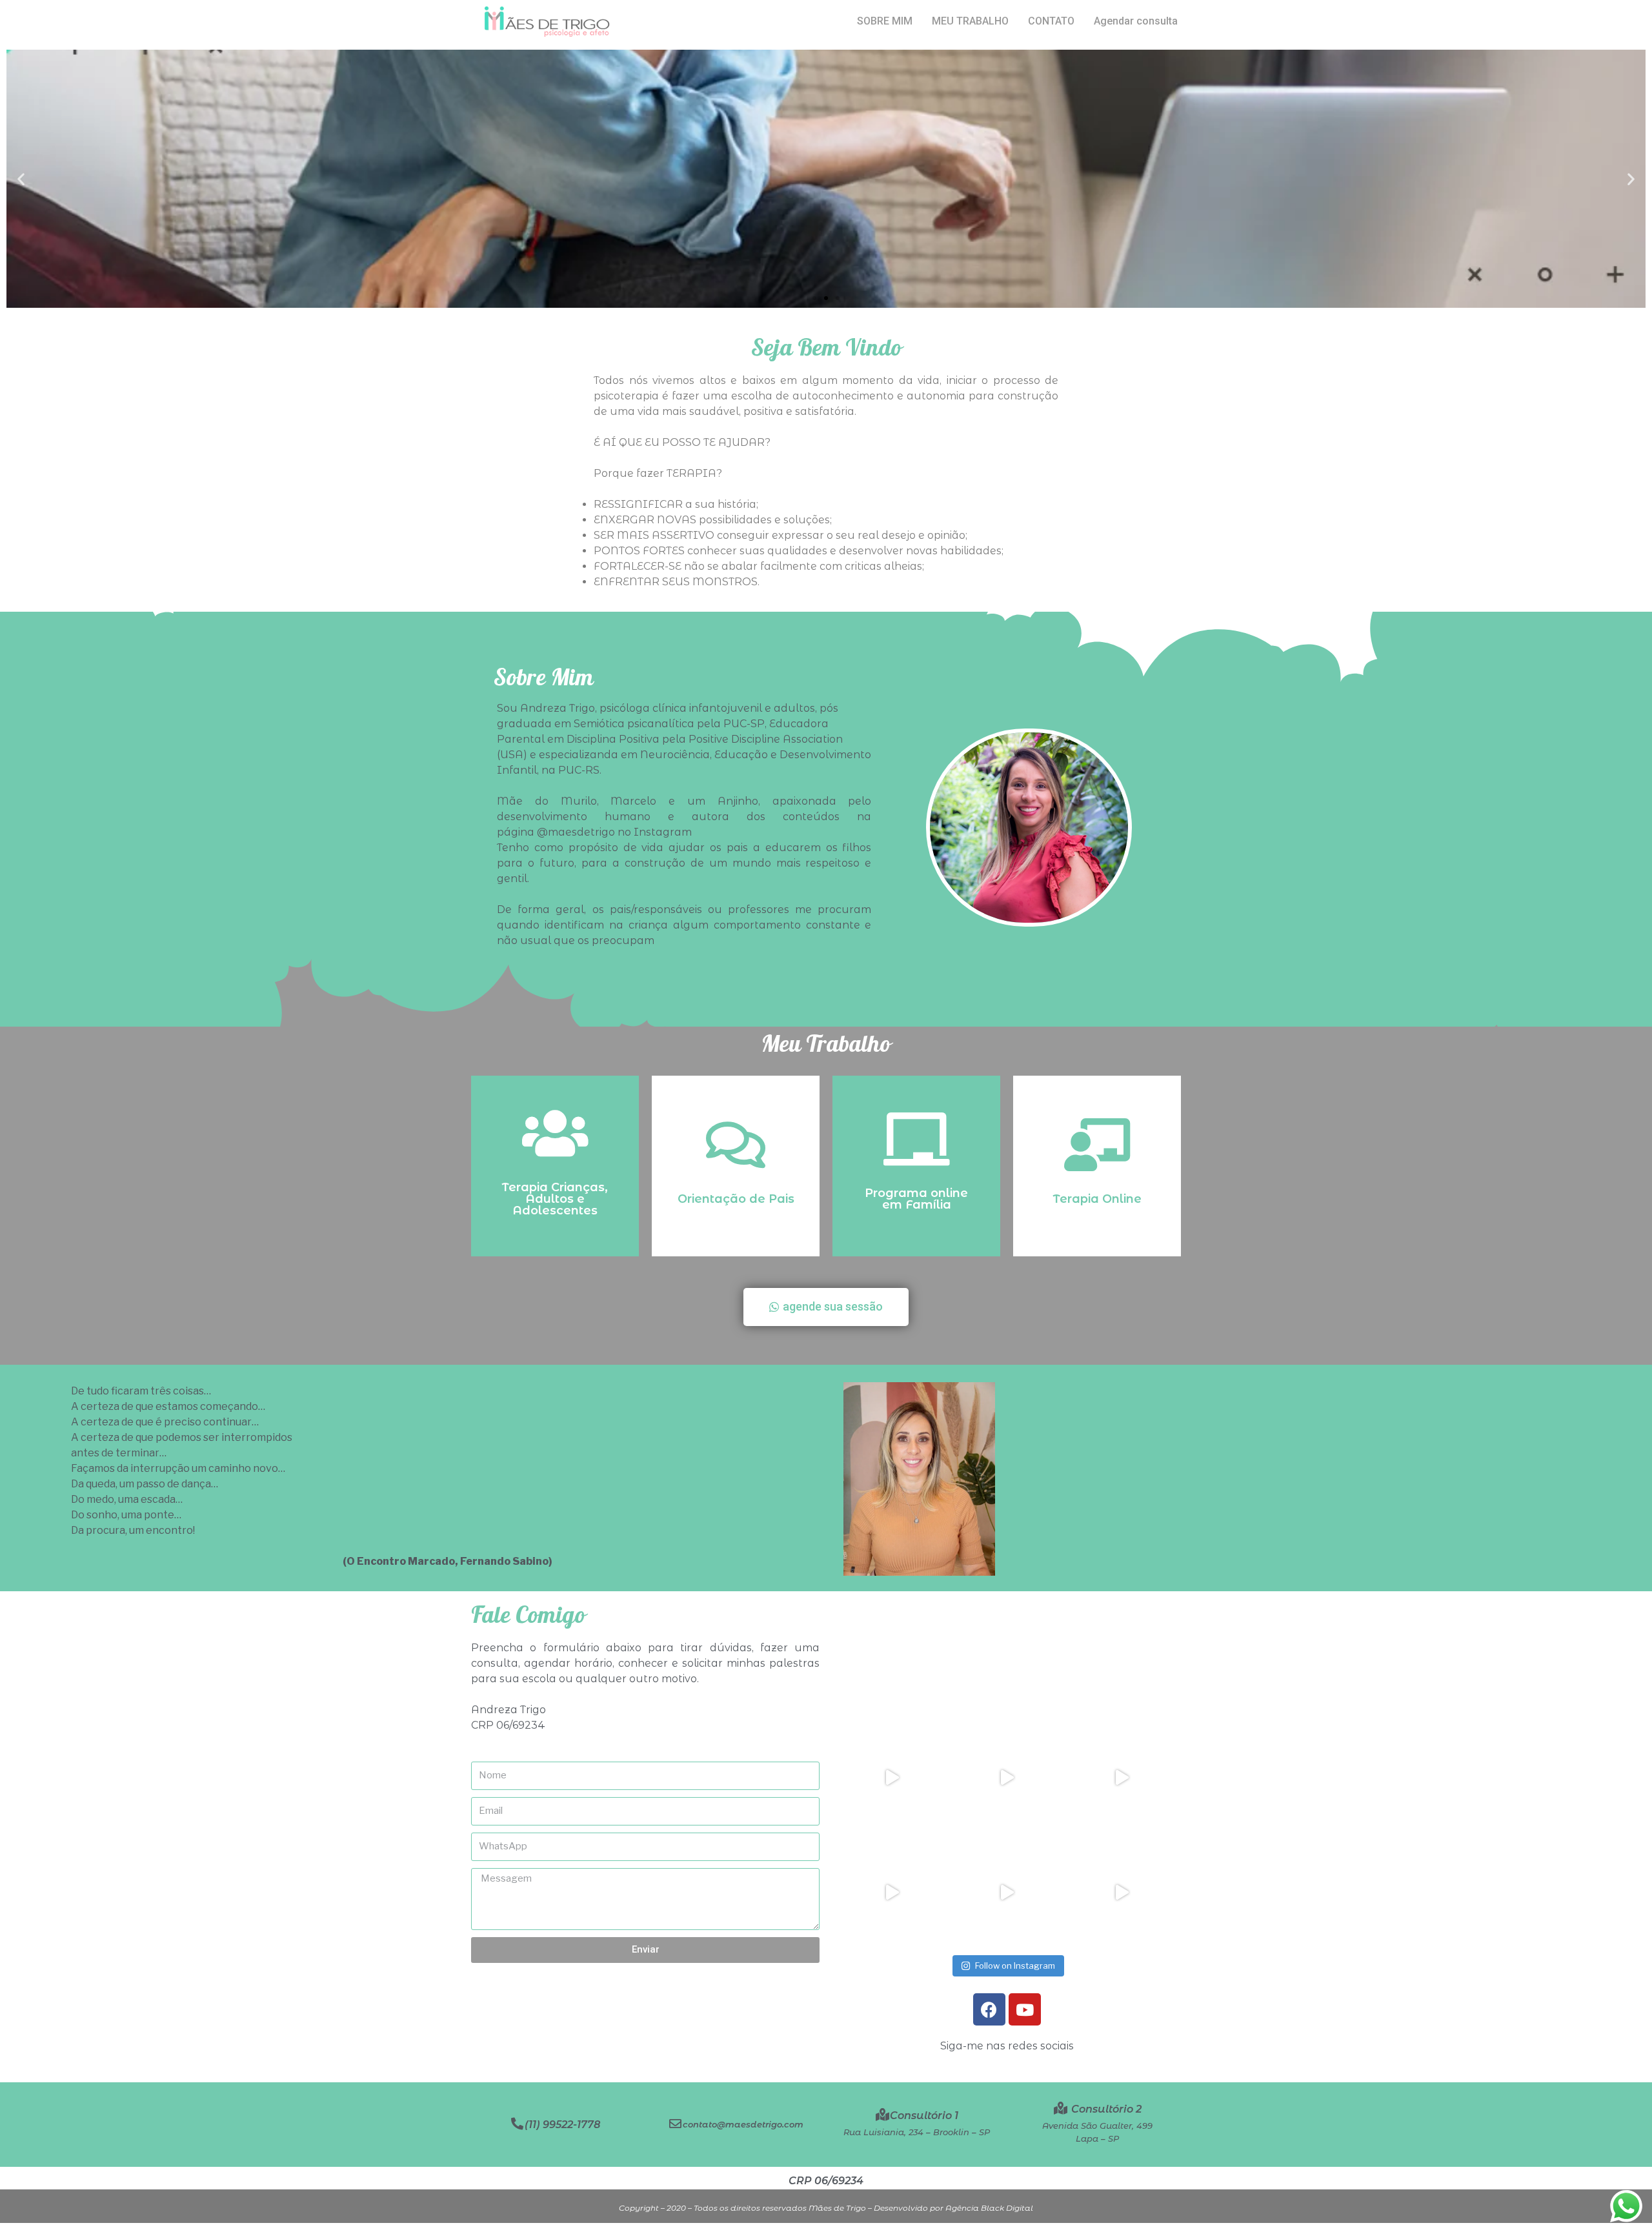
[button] (814, 298)
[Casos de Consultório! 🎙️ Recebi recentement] (1007, 1778)
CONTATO (1051, 21)
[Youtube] (1025, 2009)
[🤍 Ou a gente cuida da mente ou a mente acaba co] (892, 1893)
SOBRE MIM (885, 21)
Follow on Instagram (1015, 1966)
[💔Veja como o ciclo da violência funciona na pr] (1007, 1893)
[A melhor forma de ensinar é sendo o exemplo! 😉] (1122, 1893)
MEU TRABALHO (970, 21)
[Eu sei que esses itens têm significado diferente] (1122, 1778)
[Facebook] (989, 2009)
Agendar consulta (1136, 21)
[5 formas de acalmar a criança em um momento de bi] (892, 1778)
